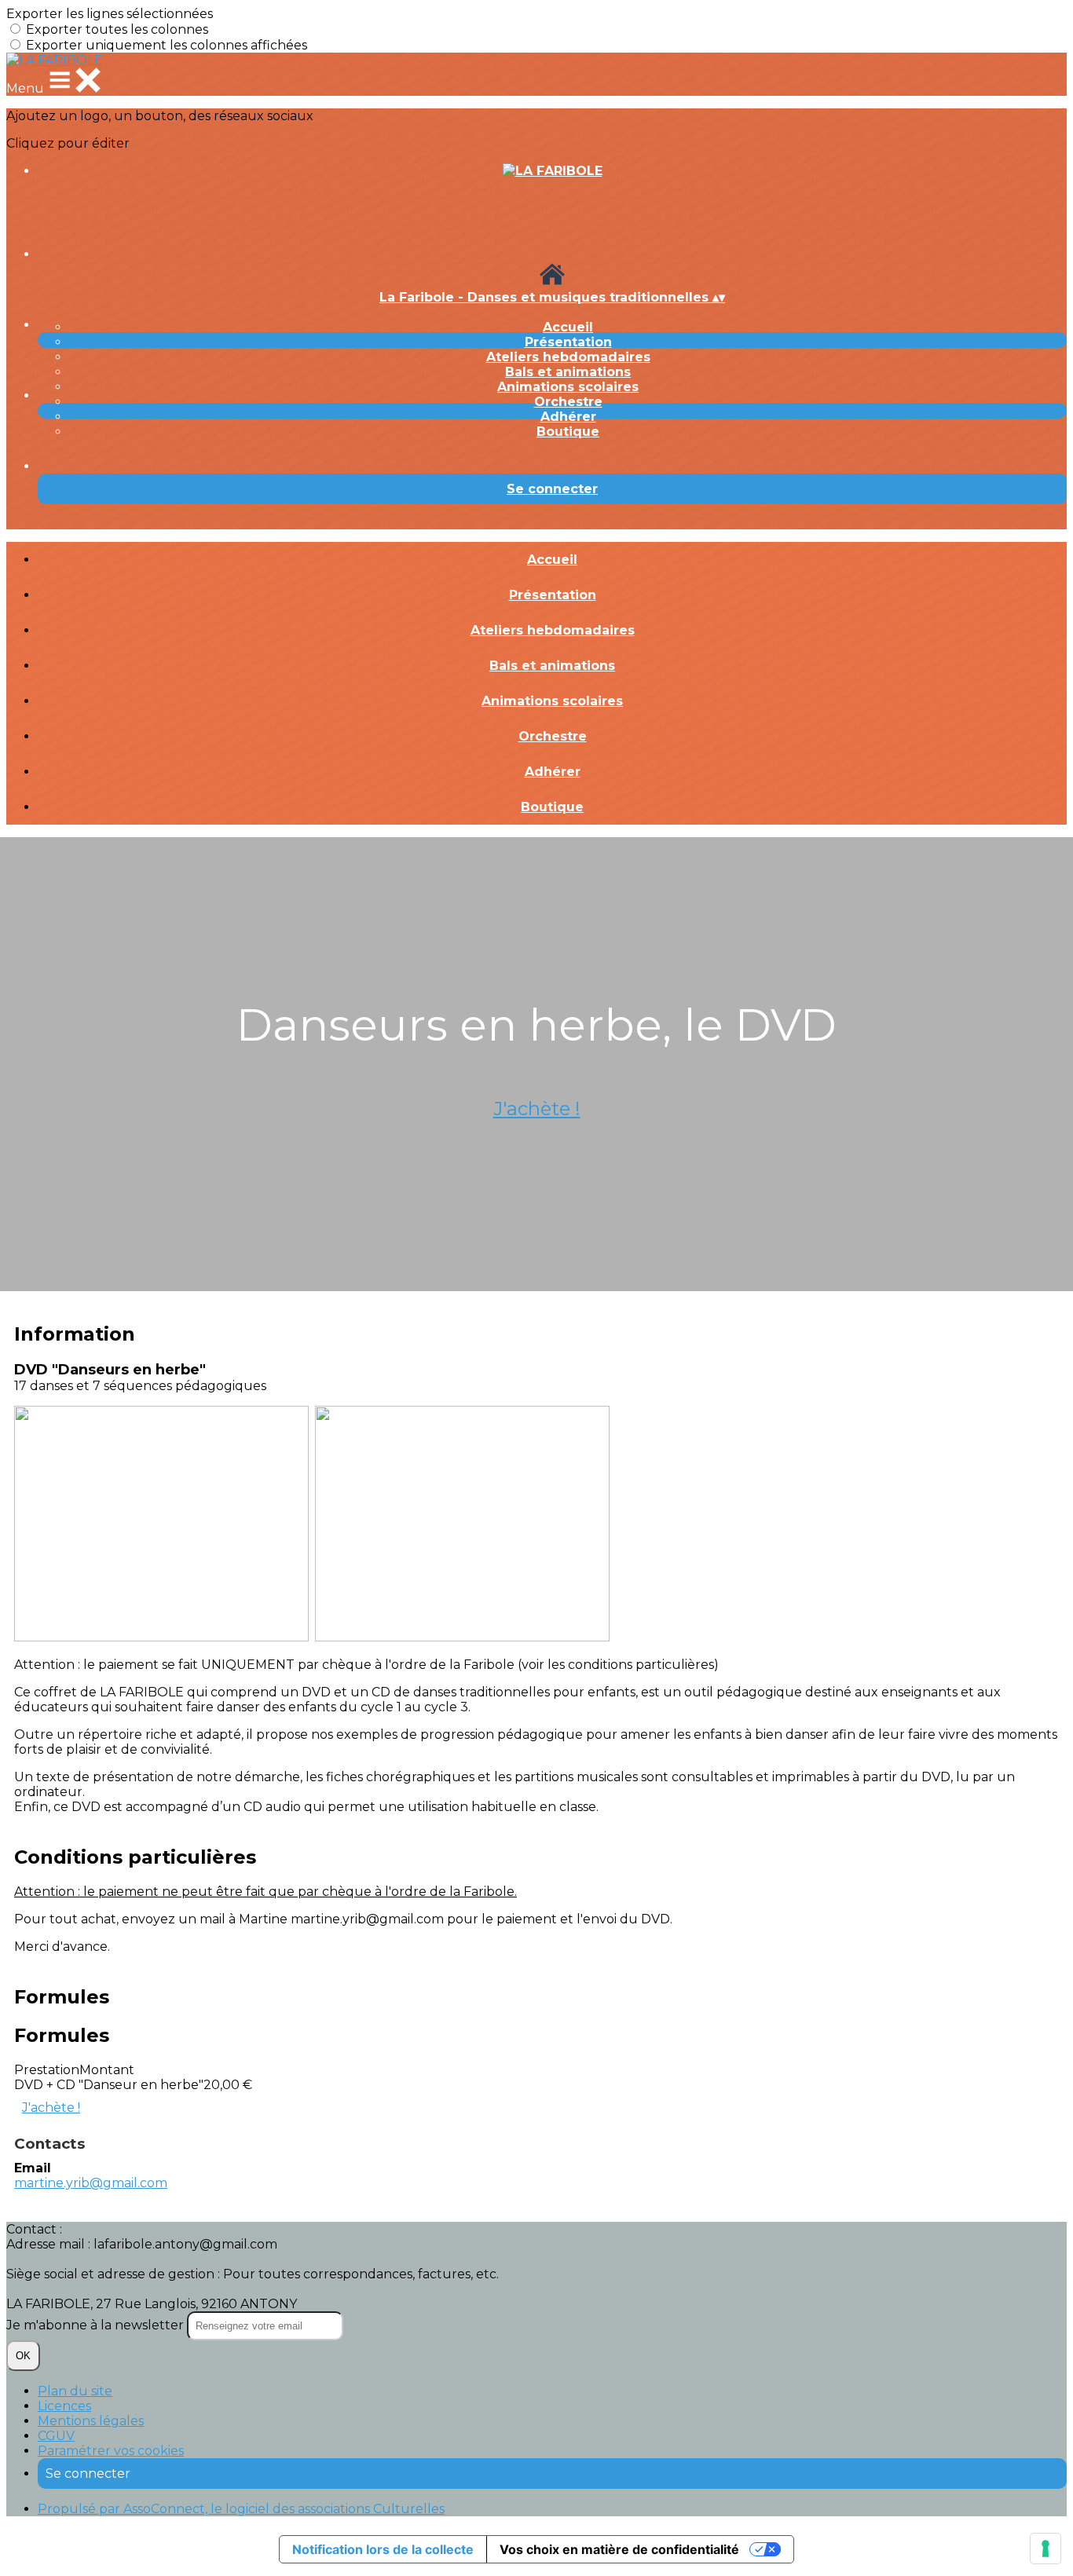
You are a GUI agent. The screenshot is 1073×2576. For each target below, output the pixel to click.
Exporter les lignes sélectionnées (110, 14)
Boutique (568, 432)
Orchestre (568, 402)
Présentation (568, 342)
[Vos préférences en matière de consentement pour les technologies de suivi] (1046, 2549)
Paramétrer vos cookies (111, 2451)
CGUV (56, 2436)
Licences (64, 2406)
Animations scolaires (568, 387)
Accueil (568, 327)
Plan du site (75, 2391)
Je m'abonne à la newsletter (97, 2325)
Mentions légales (91, 2421)
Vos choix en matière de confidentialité (619, 2549)
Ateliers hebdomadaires (568, 357)
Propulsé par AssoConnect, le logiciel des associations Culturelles (241, 2509)
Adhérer (568, 417)
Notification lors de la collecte (383, 2549)
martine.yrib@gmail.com (91, 2183)
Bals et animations (568, 372)
